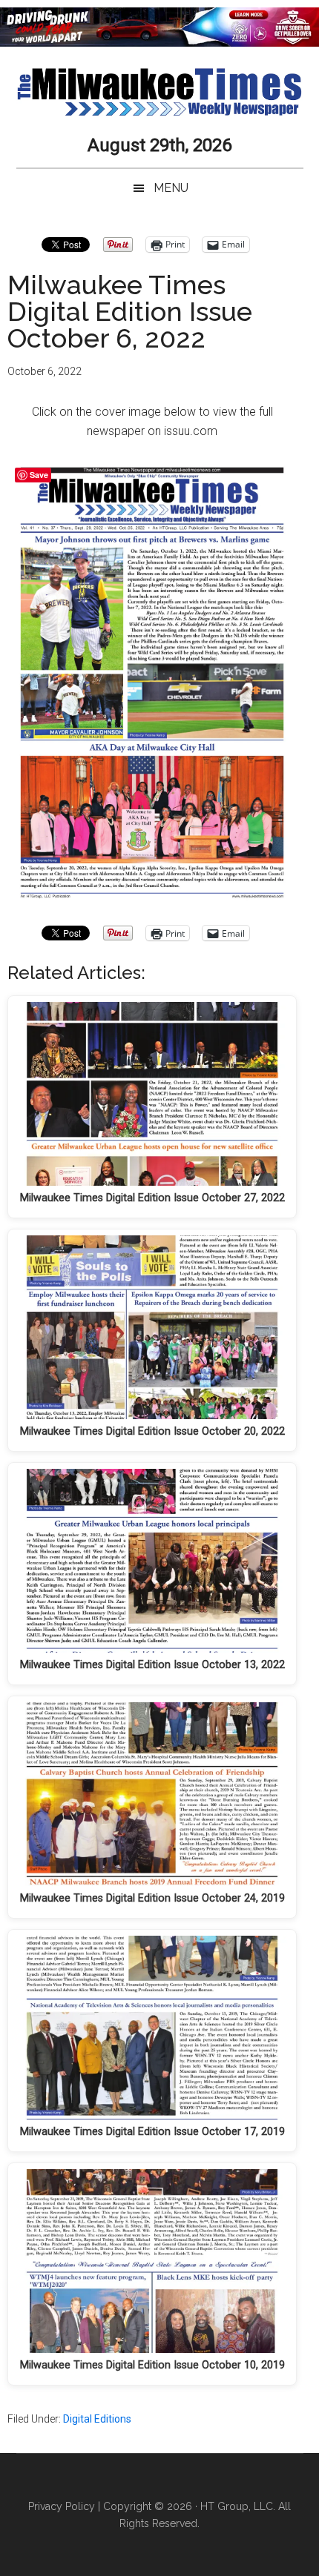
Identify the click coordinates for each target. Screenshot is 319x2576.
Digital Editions (97, 2419)
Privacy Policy (62, 2506)
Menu (171, 188)
